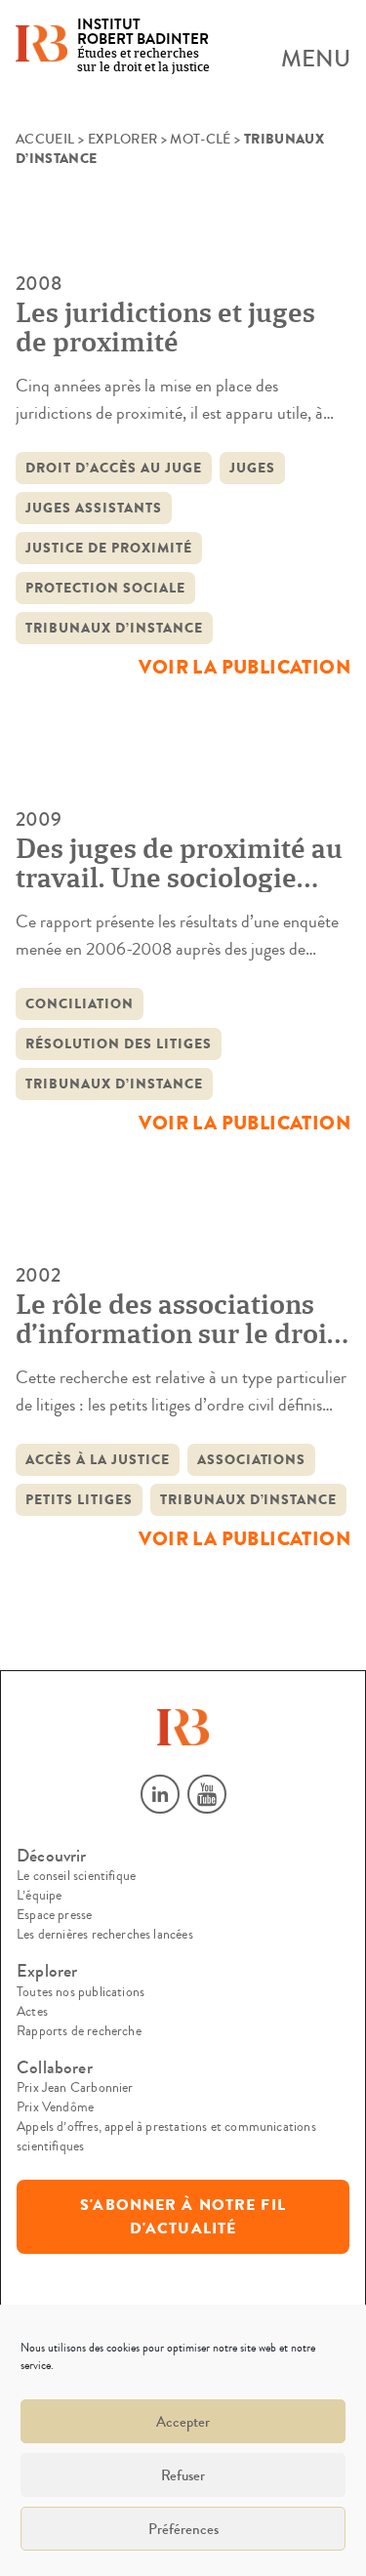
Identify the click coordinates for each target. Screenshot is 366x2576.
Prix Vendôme (55, 2107)
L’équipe (39, 1896)
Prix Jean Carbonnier (75, 2088)
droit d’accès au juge (114, 468)
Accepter (183, 2422)
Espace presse (54, 1915)
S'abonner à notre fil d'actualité (183, 2217)
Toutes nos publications (81, 1992)
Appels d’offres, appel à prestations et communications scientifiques (166, 2137)
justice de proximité (109, 548)
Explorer (123, 140)
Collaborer (55, 2068)
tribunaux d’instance (114, 628)
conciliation (80, 1004)
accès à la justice (98, 1460)
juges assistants (94, 508)
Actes (32, 2012)
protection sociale (105, 588)
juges (252, 468)
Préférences (183, 2529)
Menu (316, 60)
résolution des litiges (119, 1044)
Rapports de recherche (79, 2031)
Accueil (45, 140)
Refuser (183, 2475)
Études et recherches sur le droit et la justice (143, 46)
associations (252, 1460)
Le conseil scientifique (76, 1876)
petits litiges (79, 1500)
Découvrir (52, 1856)
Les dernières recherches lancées (105, 1935)
